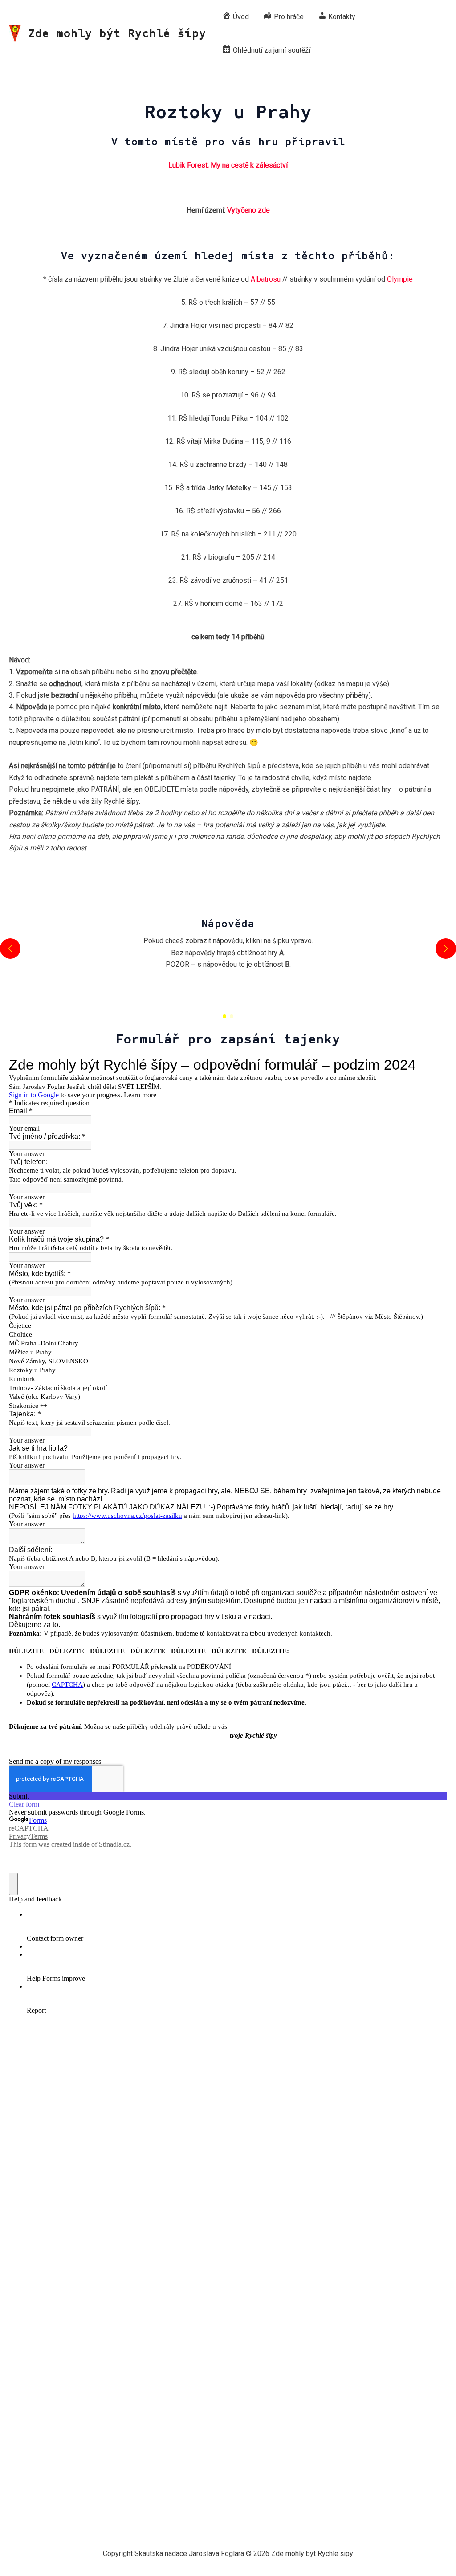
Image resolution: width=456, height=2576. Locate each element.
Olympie (400, 279)
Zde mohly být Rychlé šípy (117, 33)
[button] (224, 1016)
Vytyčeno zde (248, 210)
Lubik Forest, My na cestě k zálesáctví (228, 165)
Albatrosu (266, 279)
